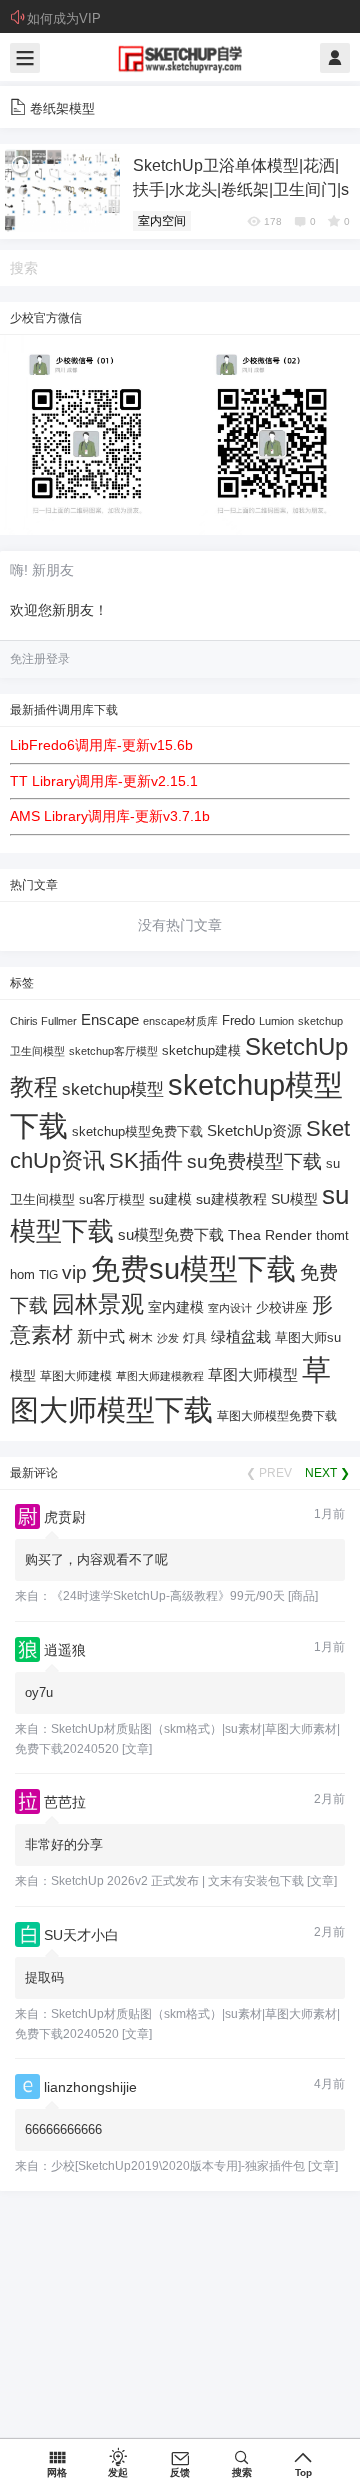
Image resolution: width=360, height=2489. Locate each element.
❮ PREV (269, 1473)
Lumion (276, 1021)
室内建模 (176, 1307)
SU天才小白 (81, 1935)
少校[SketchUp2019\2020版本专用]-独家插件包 (178, 2166)
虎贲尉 (65, 1517)
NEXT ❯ (327, 1473)
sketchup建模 (201, 1050)
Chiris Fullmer (43, 1021)
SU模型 (294, 1199)
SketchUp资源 (254, 1130)
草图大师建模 (76, 1376)
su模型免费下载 (171, 1234)
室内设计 (230, 1308)
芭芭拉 (65, 1802)
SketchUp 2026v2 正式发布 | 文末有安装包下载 (177, 1881)
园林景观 (98, 1304)
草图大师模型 (253, 1374)
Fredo (238, 1020)
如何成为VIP (64, 18)
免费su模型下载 (193, 1269)
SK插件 (146, 1160)
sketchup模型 (113, 1089)
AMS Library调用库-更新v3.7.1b (110, 816)
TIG (48, 1275)
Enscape (110, 1019)
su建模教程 (231, 1199)
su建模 (170, 1199)
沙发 (168, 1338)
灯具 (195, 1338)
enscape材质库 (180, 1021)
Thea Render (270, 1235)
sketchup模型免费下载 (137, 1132)
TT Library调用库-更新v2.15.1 (104, 781)
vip (74, 1272)
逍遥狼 (65, 1650)
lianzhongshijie (90, 2087)
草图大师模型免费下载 (277, 1416)
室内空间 (162, 221)
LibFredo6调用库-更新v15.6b (101, 745)
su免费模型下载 (254, 1161)
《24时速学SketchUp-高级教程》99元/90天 (168, 1596)
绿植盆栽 (241, 1336)
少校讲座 (282, 1307)
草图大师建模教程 (160, 1376)
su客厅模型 (112, 1199)
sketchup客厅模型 (113, 1051)
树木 (141, 1338)
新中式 (101, 1336)
